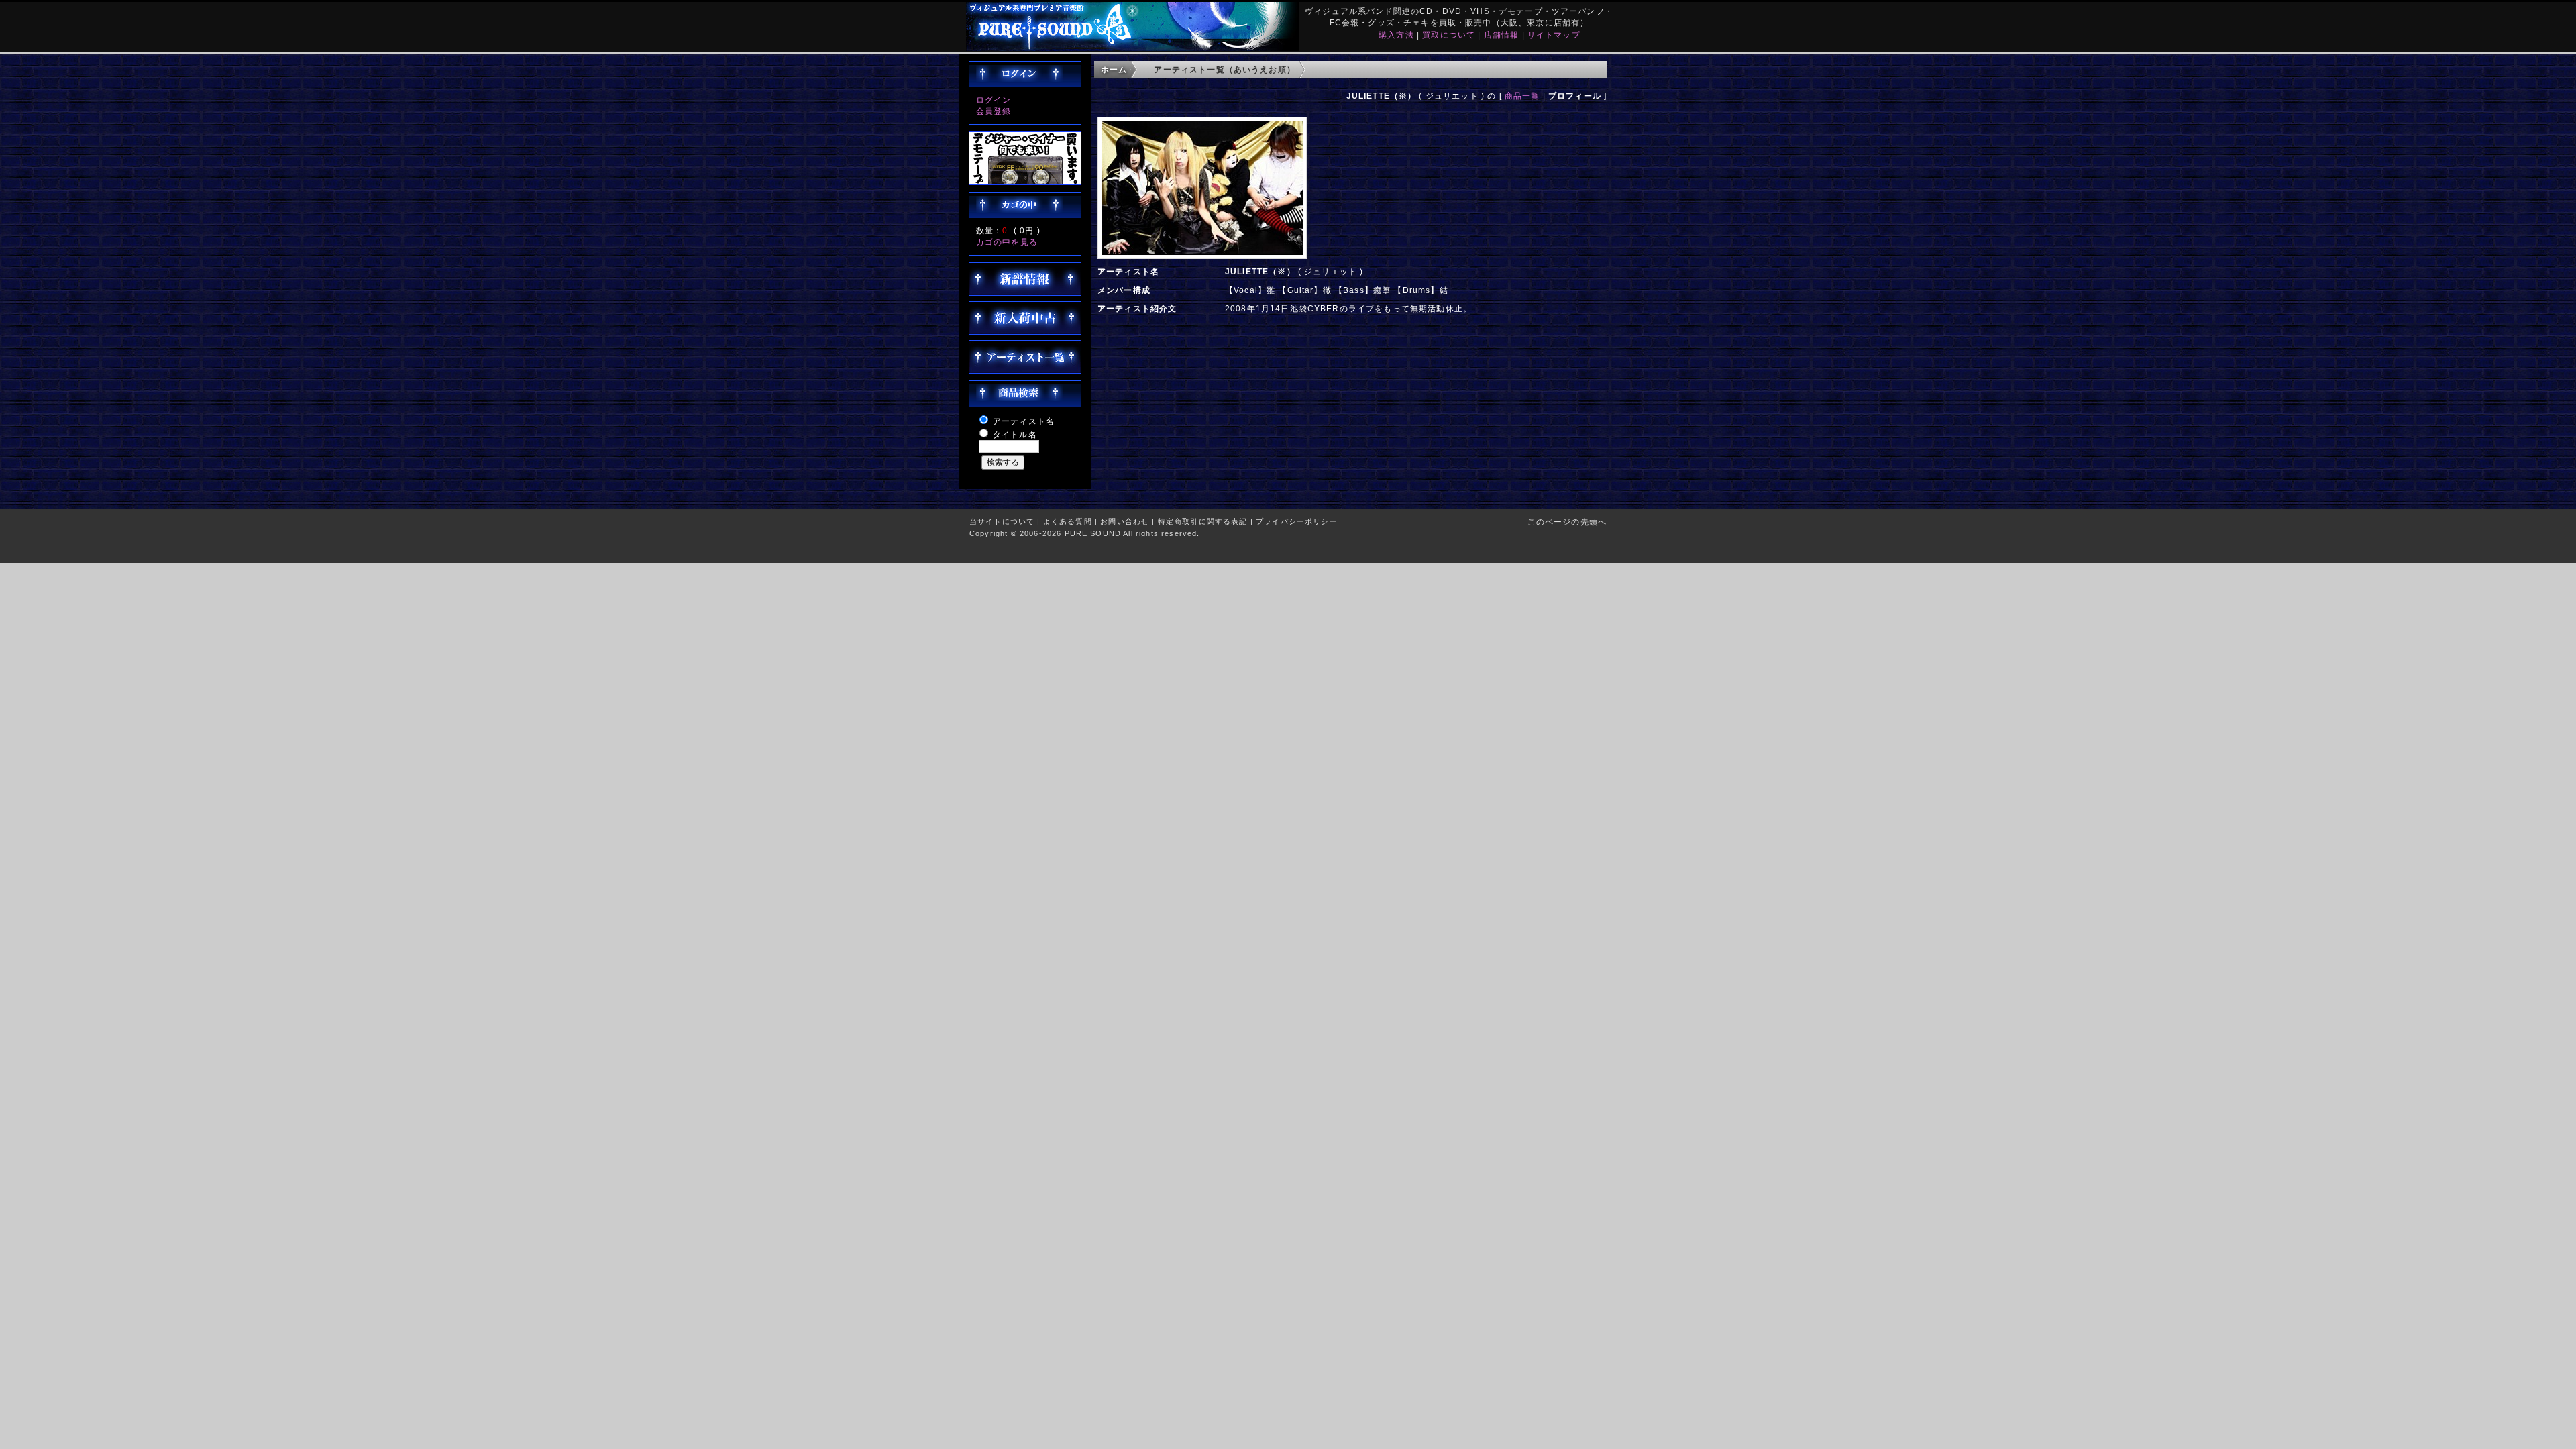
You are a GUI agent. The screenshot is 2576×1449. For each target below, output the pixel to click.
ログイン (994, 100)
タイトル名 (1015, 434)
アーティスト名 (1024, 421)
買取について (1449, 35)
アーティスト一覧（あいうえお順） (1225, 69)
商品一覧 (1522, 96)
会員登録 (994, 111)
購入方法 (1396, 35)
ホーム (1114, 69)
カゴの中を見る (1007, 242)
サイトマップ (1554, 35)
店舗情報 (1502, 35)
